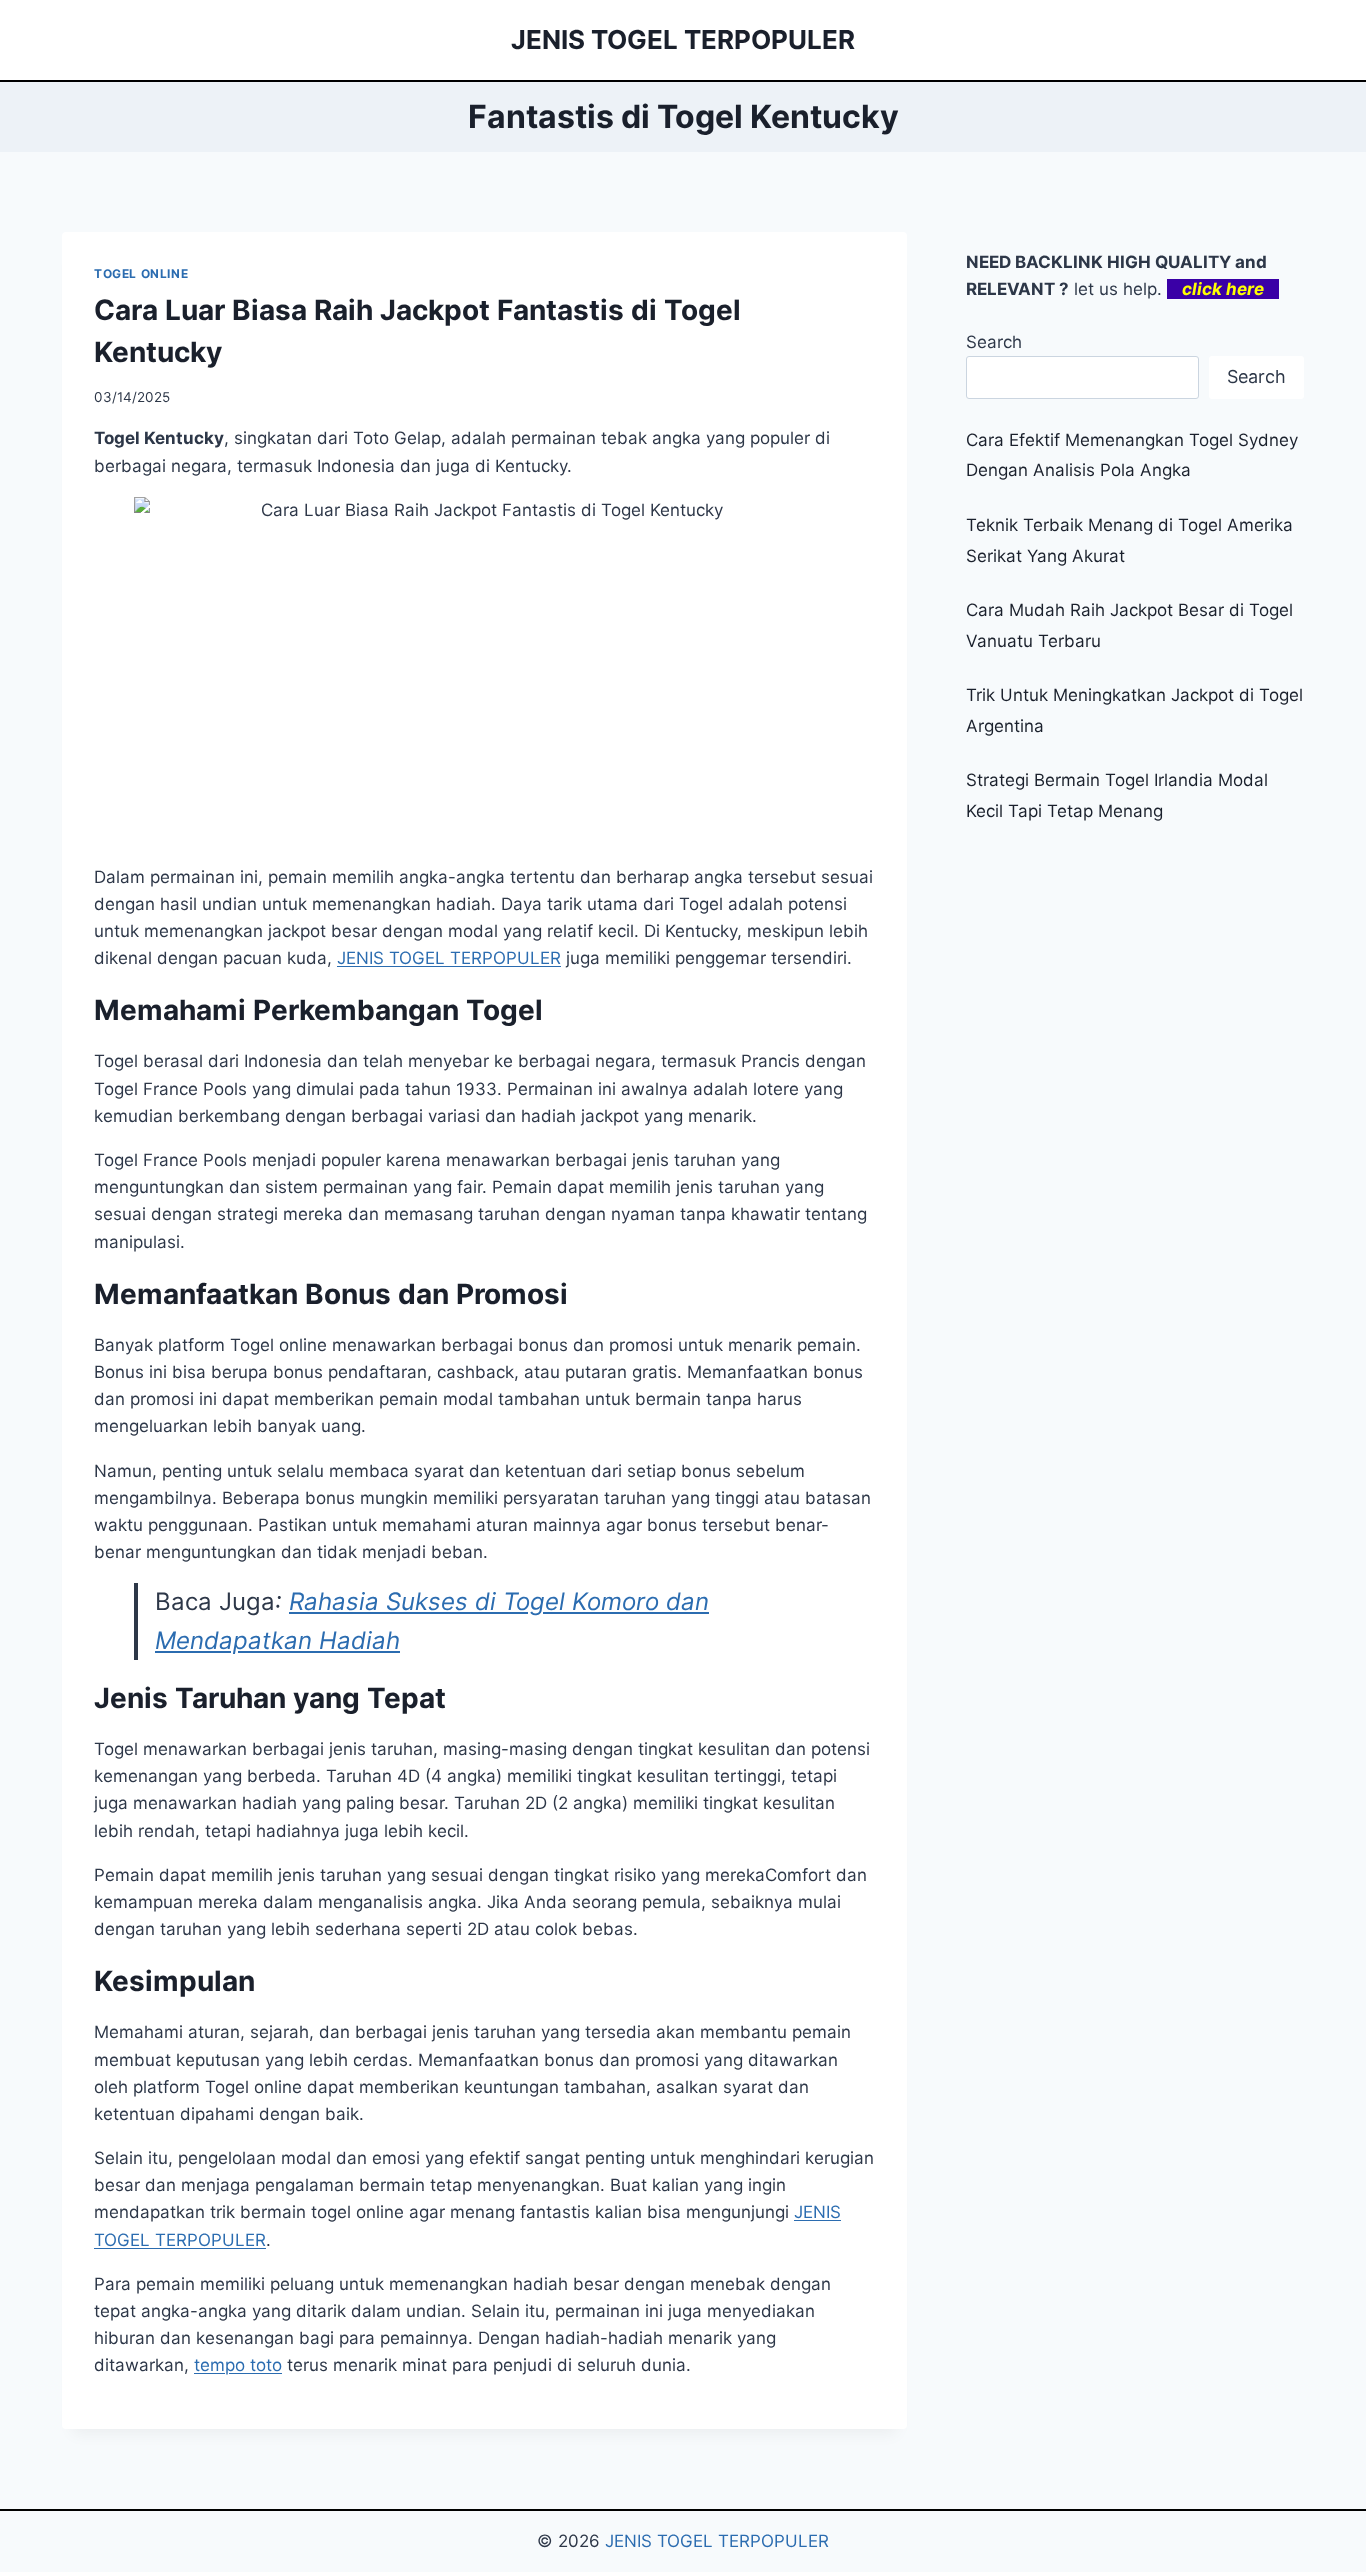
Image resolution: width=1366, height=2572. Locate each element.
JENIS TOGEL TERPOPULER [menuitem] (449, 958)
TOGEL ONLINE (141, 273)
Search (994, 342)
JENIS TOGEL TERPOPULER (717, 2541)
